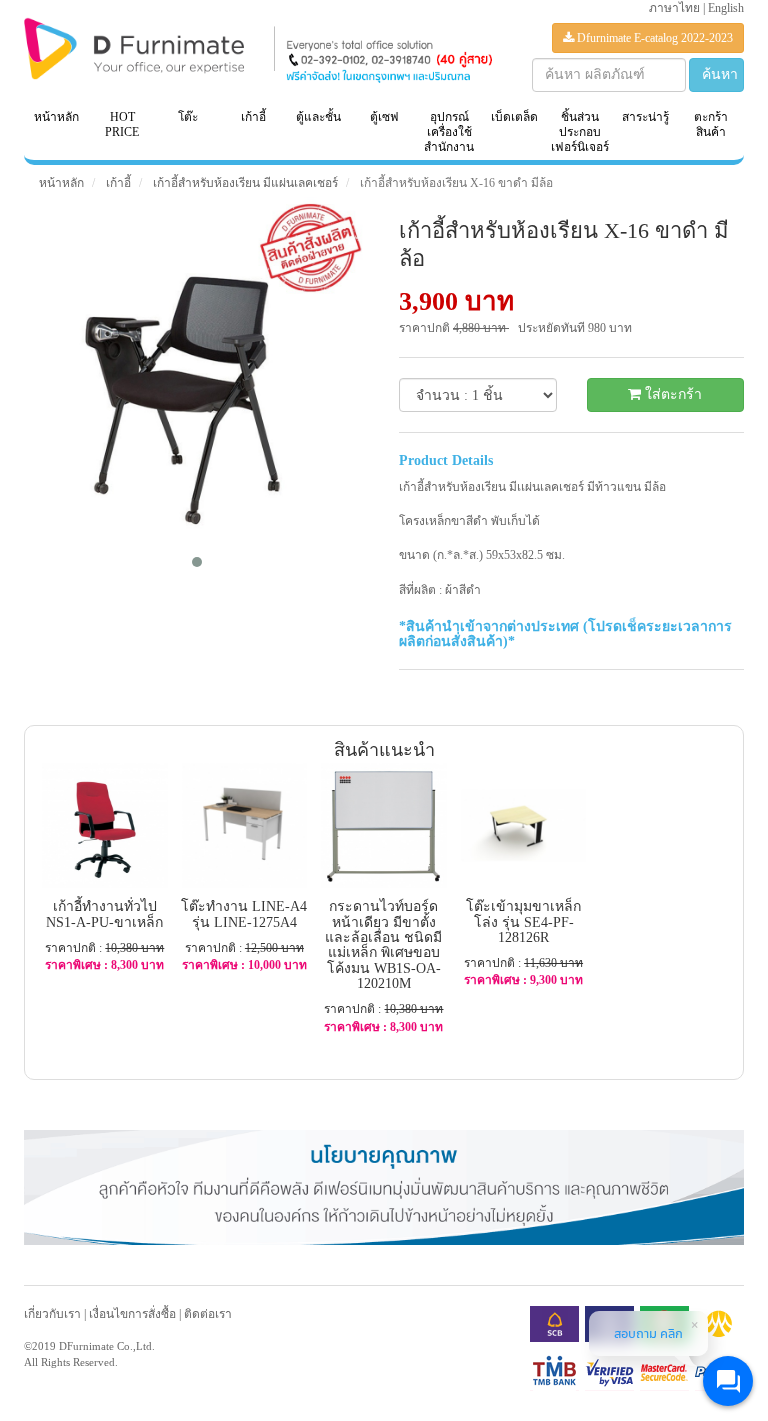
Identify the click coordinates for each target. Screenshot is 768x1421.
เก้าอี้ (117, 183)
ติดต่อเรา (208, 1314)
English (726, 8)
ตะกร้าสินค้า (711, 124)
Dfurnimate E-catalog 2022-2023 (653, 38)
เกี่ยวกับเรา (52, 1314)
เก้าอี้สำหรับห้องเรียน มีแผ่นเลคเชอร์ (244, 183)
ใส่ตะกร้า (671, 394)
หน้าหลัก (56, 117)
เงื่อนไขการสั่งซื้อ (132, 1314)
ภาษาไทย (674, 8)
